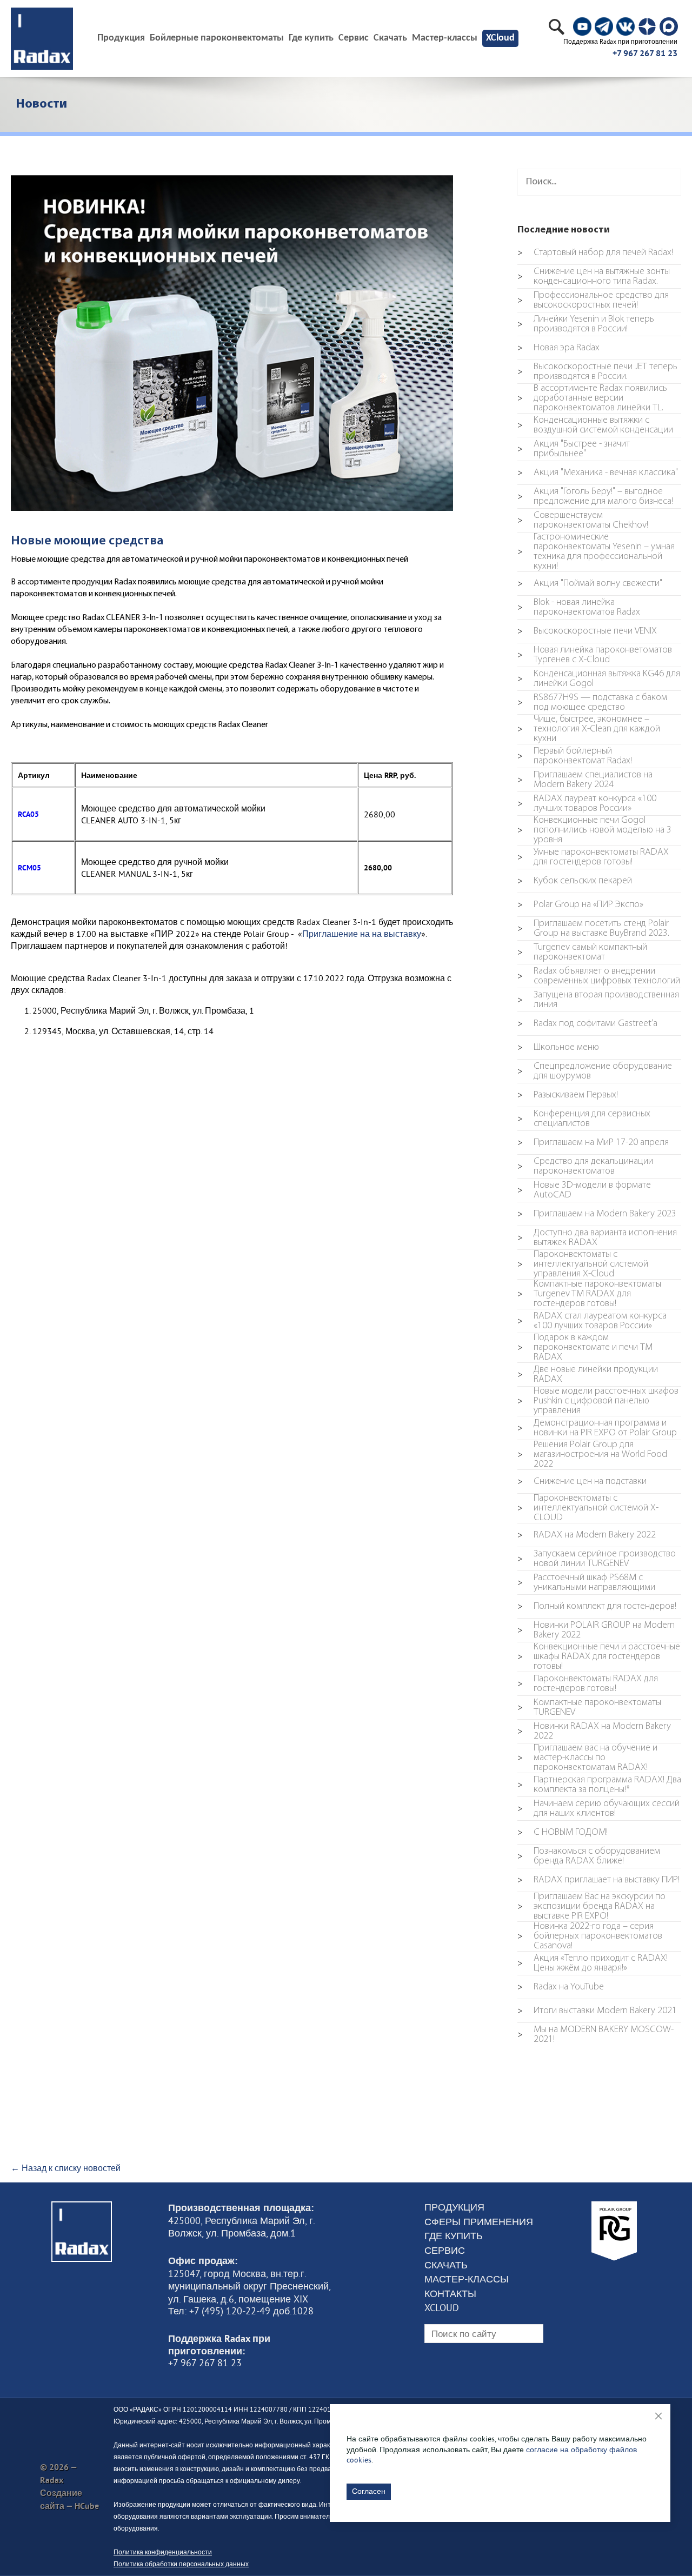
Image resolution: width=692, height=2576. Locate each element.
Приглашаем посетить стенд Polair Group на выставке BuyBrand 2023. (593, 929)
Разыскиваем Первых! (568, 1095)
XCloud (500, 38)
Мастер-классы (445, 38)
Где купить (311, 38)
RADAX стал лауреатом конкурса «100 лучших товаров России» (592, 1321)
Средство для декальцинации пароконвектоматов (585, 1167)
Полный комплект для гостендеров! (597, 1607)
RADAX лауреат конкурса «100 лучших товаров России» (587, 804)
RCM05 (29, 867)
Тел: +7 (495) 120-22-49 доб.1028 (241, 2311)
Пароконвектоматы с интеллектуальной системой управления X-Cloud (583, 1264)
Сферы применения (479, 2222)
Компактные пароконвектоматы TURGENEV (589, 1708)
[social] (582, 26)
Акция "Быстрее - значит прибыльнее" (574, 449)
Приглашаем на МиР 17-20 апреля (593, 1143)
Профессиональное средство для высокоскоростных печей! (593, 301)
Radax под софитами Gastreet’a (587, 1024)
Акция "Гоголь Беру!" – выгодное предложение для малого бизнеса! (595, 497)
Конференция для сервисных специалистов (584, 1119)
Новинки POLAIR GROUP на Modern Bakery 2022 (596, 1630)
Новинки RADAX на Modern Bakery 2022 (594, 1732)
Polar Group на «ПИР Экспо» (580, 905)
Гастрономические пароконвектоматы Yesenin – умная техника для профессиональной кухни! (596, 552)
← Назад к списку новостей (66, 2168)
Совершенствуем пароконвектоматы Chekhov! (583, 521)
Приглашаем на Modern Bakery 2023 (597, 1214)
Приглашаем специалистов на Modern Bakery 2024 (585, 780)
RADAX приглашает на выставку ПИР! (598, 1880)
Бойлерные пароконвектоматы (217, 38)
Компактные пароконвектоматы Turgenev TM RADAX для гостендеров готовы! (589, 1294)
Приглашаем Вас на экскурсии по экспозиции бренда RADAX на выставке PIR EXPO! (591, 1907)
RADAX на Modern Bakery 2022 (587, 1535)
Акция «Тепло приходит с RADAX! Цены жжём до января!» (593, 1963)
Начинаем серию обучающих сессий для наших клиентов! (598, 1809)
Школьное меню (558, 1048)
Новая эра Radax (558, 348)
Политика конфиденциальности (163, 2552)
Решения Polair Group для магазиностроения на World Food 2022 (592, 1455)
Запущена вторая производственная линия (598, 1000)
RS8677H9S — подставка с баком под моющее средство (592, 703)
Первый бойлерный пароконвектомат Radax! (575, 756)
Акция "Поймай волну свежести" (590, 584)
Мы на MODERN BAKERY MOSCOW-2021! (595, 2035)
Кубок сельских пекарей (575, 881)
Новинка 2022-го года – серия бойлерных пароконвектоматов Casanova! (590, 1936)
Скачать (390, 38)
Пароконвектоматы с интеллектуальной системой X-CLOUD (588, 1508)
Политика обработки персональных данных (181, 2564)
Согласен (369, 2491)
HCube (87, 2506)
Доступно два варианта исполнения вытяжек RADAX (597, 1238)
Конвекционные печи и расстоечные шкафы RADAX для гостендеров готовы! (599, 1657)
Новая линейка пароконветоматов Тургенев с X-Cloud (595, 655)
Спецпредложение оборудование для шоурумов (595, 1071)
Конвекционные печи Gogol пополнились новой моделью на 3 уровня (594, 830)
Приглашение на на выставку (362, 934)
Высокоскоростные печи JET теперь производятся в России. (597, 372)
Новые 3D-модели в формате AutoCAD (584, 1190)
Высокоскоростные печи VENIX (587, 631)
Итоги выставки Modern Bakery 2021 (597, 2011)
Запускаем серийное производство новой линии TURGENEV (597, 1559)
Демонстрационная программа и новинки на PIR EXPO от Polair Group (597, 1428)
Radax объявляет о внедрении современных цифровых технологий (599, 976)
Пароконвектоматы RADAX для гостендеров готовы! (588, 1684)
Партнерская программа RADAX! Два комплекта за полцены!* (599, 1785)
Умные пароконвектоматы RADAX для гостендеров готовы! (593, 857)
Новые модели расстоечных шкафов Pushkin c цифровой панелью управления (598, 1401)
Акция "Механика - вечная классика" (598, 473)
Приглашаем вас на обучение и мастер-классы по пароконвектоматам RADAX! (587, 1758)
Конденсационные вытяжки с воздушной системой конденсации (595, 425)
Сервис (354, 38)
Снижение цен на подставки (582, 1482)
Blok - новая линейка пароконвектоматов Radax (579, 608)
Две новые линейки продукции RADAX (588, 1375)
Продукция (454, 2207)
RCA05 (28, 814)
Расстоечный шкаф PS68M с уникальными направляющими (586, 1583)
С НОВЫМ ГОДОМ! (563, 1833)
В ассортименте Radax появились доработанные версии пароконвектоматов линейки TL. (592, 398)
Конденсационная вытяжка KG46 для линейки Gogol (599, 679)
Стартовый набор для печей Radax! (595, 253)
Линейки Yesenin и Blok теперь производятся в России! (586, 324)
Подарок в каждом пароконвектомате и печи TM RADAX (585, 1348)
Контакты (450, 2294)
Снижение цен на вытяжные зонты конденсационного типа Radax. (594, 277)
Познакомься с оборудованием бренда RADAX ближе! (589, 1856)
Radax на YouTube (561, 1987)
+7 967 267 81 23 (645, 53)
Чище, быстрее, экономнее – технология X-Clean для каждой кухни (589, 729)
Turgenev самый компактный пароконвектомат (582, 953)
